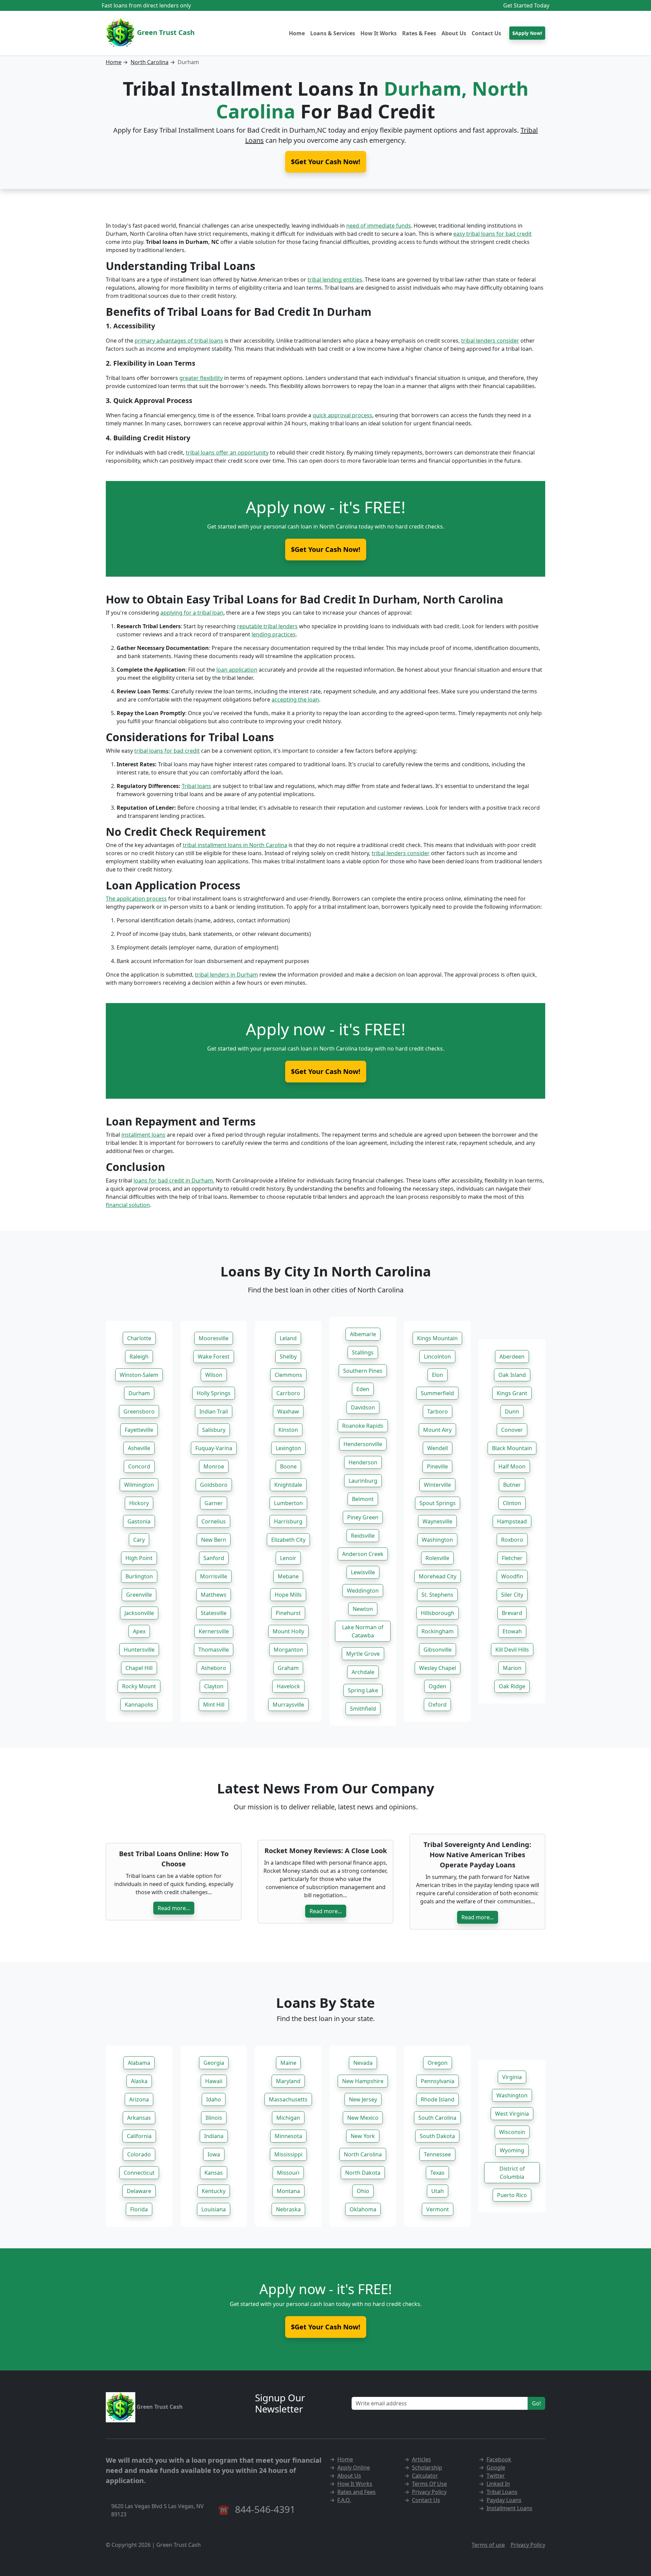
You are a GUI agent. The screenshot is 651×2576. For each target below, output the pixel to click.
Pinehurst (288, 1613)
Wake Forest (214, 1357)
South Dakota (437, 2136)
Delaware (139, 2191)
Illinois (214, 2118)
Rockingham (438, 1631)
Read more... (174, 1908)
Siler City (512, 1595)
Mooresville (214, 1338)
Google (496, 2467)
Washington (437, 1540)
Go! (536, 2403)
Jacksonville (139, 1613)
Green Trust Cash (165, 32)
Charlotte (139, 1338)
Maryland (288, 2081)
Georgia (214, 2063)
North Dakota (363, 2173)
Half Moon (512, 1466)
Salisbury (214, 1430)
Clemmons (288, 1375)
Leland (288, 1338)
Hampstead (512, 1521)
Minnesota (288, 2136)
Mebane (288, 1576)
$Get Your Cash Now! (326, 549)
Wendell (438, 1448)
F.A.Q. (344, 2500)
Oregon (438, 2063)
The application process (136, 899)
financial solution (128, 1205)
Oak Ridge (512, 1686)
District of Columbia (512, 2173)
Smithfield (363, 1709)
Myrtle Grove (363, 1654)
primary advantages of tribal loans (179, 341)
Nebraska (288, 2209)
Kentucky (214, 2191)
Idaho (214, 2099)
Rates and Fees (357, 2492)
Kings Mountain (437, 1338)
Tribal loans (196, 786)
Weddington (363, 1591)
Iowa (214, 2154)
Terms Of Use (429, 2484)
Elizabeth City (288, 1540)
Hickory (139, 1503)
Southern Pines (363, 1371)
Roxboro (512, 1540)
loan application (237, 670)
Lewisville (363, 1572)
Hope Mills (288, 1595)
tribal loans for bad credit (167, 751)
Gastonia (139, 1521)
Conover (512, 1430)
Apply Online (354, 2467)
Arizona (139, 2099)
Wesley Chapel (438, 1668)
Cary (139, 1540)
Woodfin (512, 1576)
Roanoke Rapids (363, 1426)
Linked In (498, 2484)
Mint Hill (214, 1705)
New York (363, 2136)
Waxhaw (288, 1411)
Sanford (214, 1558)
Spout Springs (438, 1503)
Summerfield (437, 1393)
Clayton (214, 1686)
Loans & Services (333, 33)
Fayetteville (139, 1430)
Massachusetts (288, 2099)
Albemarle (363, 1334)
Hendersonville (363, 1444)
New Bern (214, 1540)
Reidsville (363, 1536)
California (139, 2136)
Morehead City (438, 1576)
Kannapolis (139, 1705)
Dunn (512, 1411)
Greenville (139, 1595)
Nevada (363, 2063)
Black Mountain (512, 1448)
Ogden (437, 1686)
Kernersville (214, 1631)
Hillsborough (438, 1613)
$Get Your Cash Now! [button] (326, 162)
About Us (454, 33)
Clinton (512, 1503)
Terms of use (488, 2545)
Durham (139, 1393)
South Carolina (437, 2118)
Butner (512, 1485)
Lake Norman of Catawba (363, 1631)
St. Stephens (437, 1595)
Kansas (214, 2173)
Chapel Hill (139, 1668)
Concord (139, 1466)
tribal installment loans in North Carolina (235, 845)
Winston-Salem (139, 1375)
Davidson (363, 1407)
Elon (438, 1375)
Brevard (512, 1613)
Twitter (496, 2476)
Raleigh (139, 1357)
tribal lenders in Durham (226, 975)
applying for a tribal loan (192, 613)
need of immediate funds (379, 226)
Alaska (139, 2081)
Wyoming (512, 2150)
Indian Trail (214, 1411)
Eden (363, 1389)
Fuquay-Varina (214, 1448)
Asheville (139, 1448)
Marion (512, 1668)
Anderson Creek (363, 1554)
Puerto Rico (512, 2195)
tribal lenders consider (490, 341)
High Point (139, 1558)
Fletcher (512, 1558)
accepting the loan (295, 699)
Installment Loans (509, 2508)
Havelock (288, 1686)
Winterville (437, 1485)
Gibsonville (438, 1650)
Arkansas (139, 2118)
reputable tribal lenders (267, 626)
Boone (288, 1466)
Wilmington (139, 1485)
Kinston (288, 1430)
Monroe (214, 1466)
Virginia (512, 2077)
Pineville (437, 1466)
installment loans (143, 1135)
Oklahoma (363, 2209)
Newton (363, 1609)
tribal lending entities (335, 280)
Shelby (288, 1357)
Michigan (288, 2118)
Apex (139, 1631)
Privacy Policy (429, 2492)
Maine (288, 2063)
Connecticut (139, 2173)
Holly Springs (214, 1393)
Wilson (214, 1375)
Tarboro (438, 1411)
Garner (214, 1503)
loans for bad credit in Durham (173, 1180)
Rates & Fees (419, 33)
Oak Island (512, 1375)
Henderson (363, 1462)
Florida (139, 2209)
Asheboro (214, 1668)
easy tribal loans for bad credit (492, 234)
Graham (288, 1668)
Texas (437, 2173)
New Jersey (363, 2099)
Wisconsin (512, 2132)
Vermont (438, 2209)
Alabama (139, 2063)
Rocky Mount (139, 1686)
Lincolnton (437, 1357)
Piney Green (363, 1517)
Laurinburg (363, 1481)
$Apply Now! (527, 33)
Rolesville (437, 1558)
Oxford (437, 1705)
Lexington (288, 1448)
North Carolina (150, 62)
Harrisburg (288, 1521)
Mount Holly (288, 1631)
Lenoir (288, 1558)
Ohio (363, 2191)
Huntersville (139, 1650)
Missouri (288, 2173)
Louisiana (214, 2209)
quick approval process (342, 415)
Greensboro (139, 1411)
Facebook (499, 2459)
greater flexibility (201, 378)
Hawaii (214, 2081)
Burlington (139, 1576)
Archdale (363, 1672)
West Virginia (512, 2114)
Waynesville (437, 1521)
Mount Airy (437, 1430)
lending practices (274, 634)
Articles (421, 2459)
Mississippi (288, 2154)
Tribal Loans (502, 2492)
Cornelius (214, 1521)
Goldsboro (214, 1485)
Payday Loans (504, 2500)
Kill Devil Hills (512, 1650)
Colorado (139, 2154)
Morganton (288, 1650)
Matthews (214, 1595)
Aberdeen (512, 1357)
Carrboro (288, 1393)
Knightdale (288, 1485)
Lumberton (288, 1503)
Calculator (425, 2476)
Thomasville (214, 1650)
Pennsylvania (438, 2081)
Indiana (214, 2136)
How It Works (379, 33)
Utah (438, 2191)
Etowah (512, 1631)
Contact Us (486, 33)
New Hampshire (363, 2081)
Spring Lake (363, 1690)
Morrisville (214, 1576)
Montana (288, 2191)
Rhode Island (438, 2099)
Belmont (363, 1499)
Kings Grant (512, 1393)
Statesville (214, 1613)
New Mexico (363, 2118)
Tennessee (437, 2154)
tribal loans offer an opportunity (227, 453)
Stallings (363, 1352)
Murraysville (288, 1705)
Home (297, 33)
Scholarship (427, 2467)
